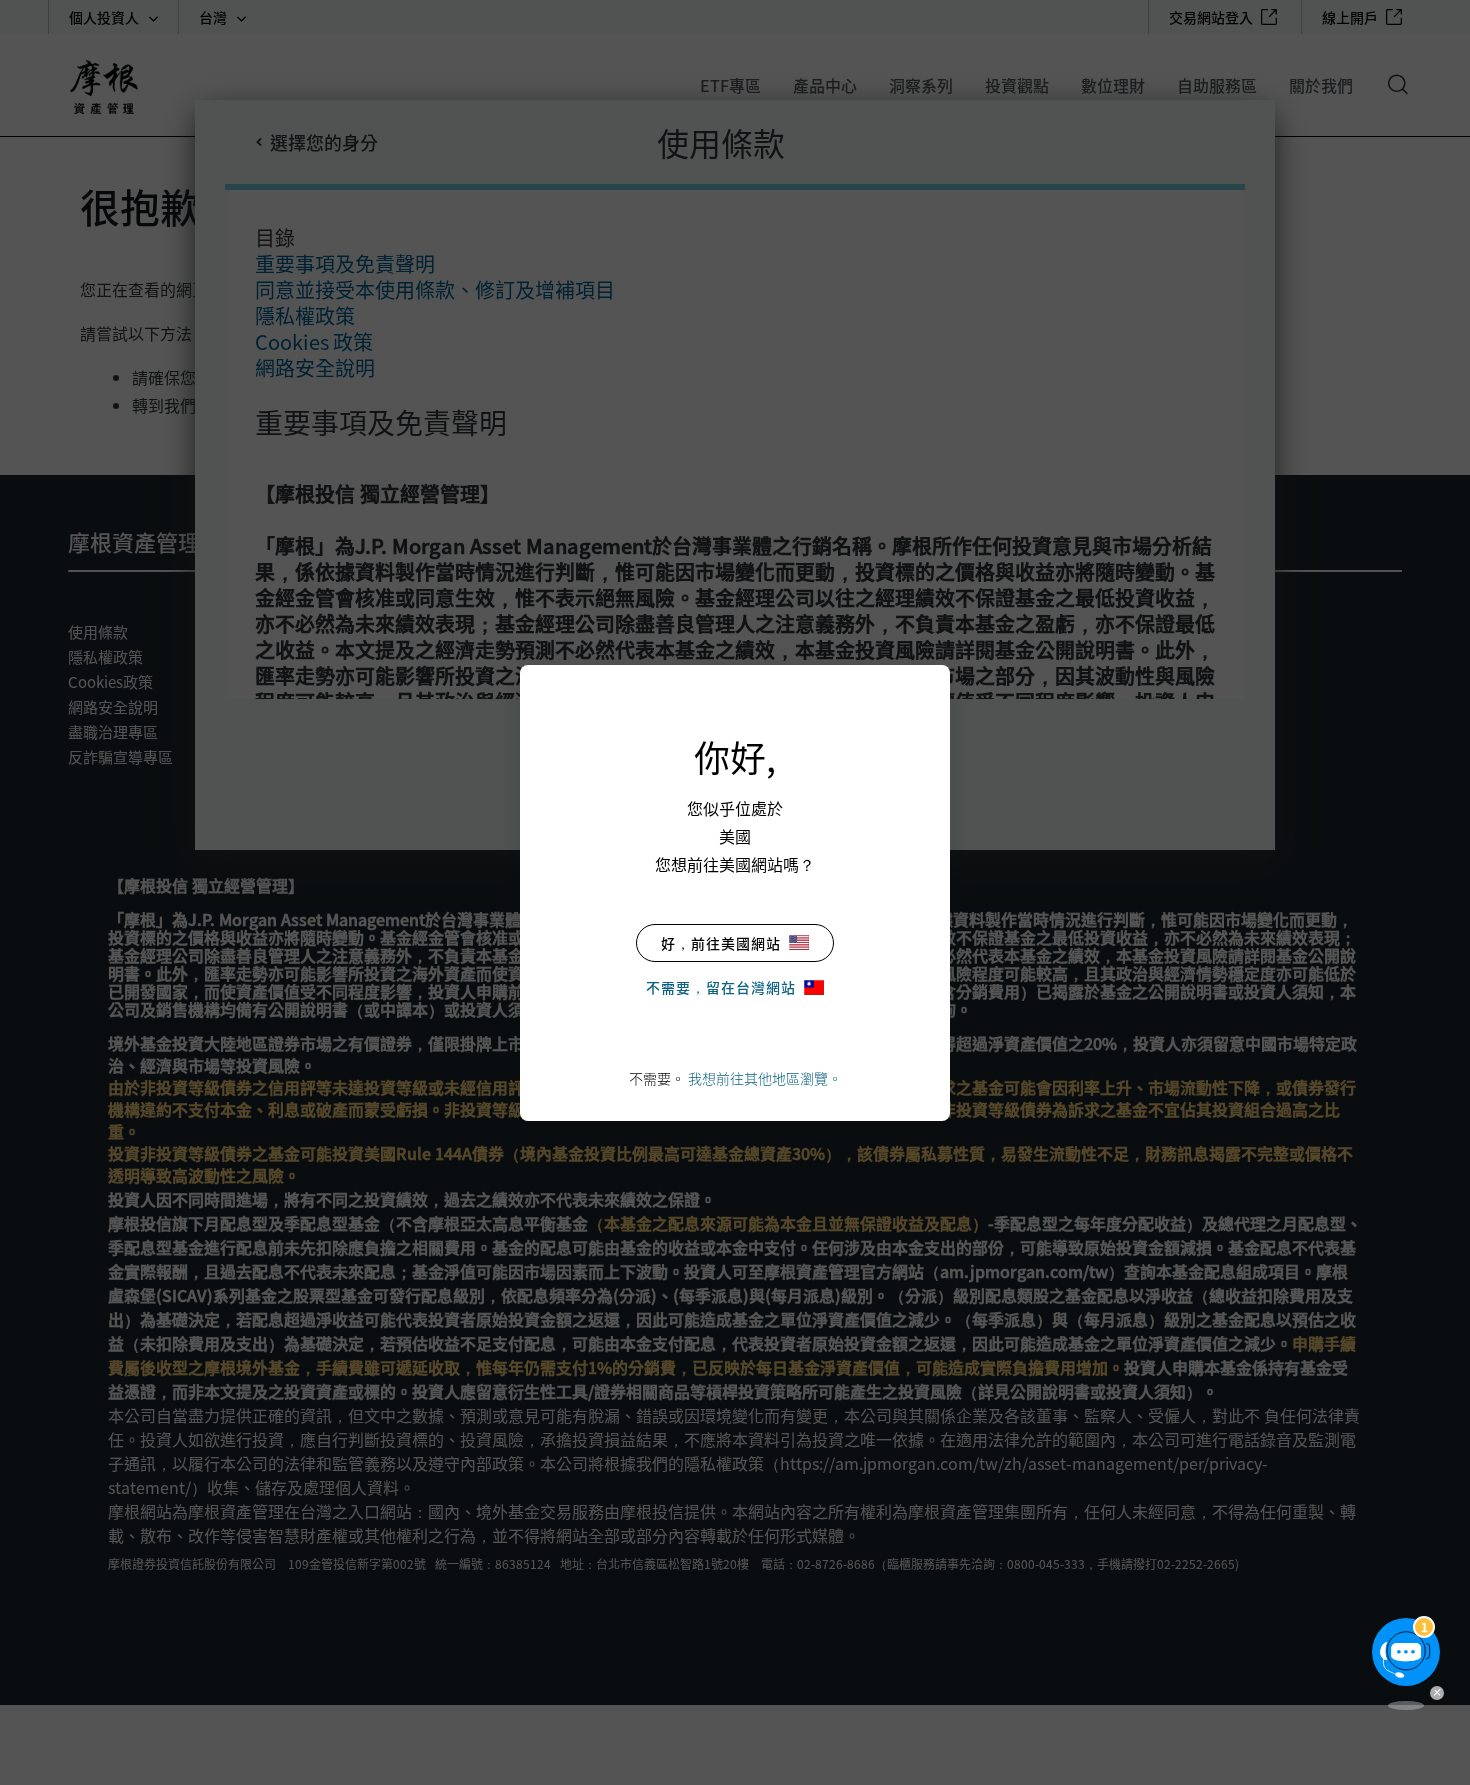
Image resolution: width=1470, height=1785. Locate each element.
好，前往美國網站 (721, 943)
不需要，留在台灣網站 (721, 987)
